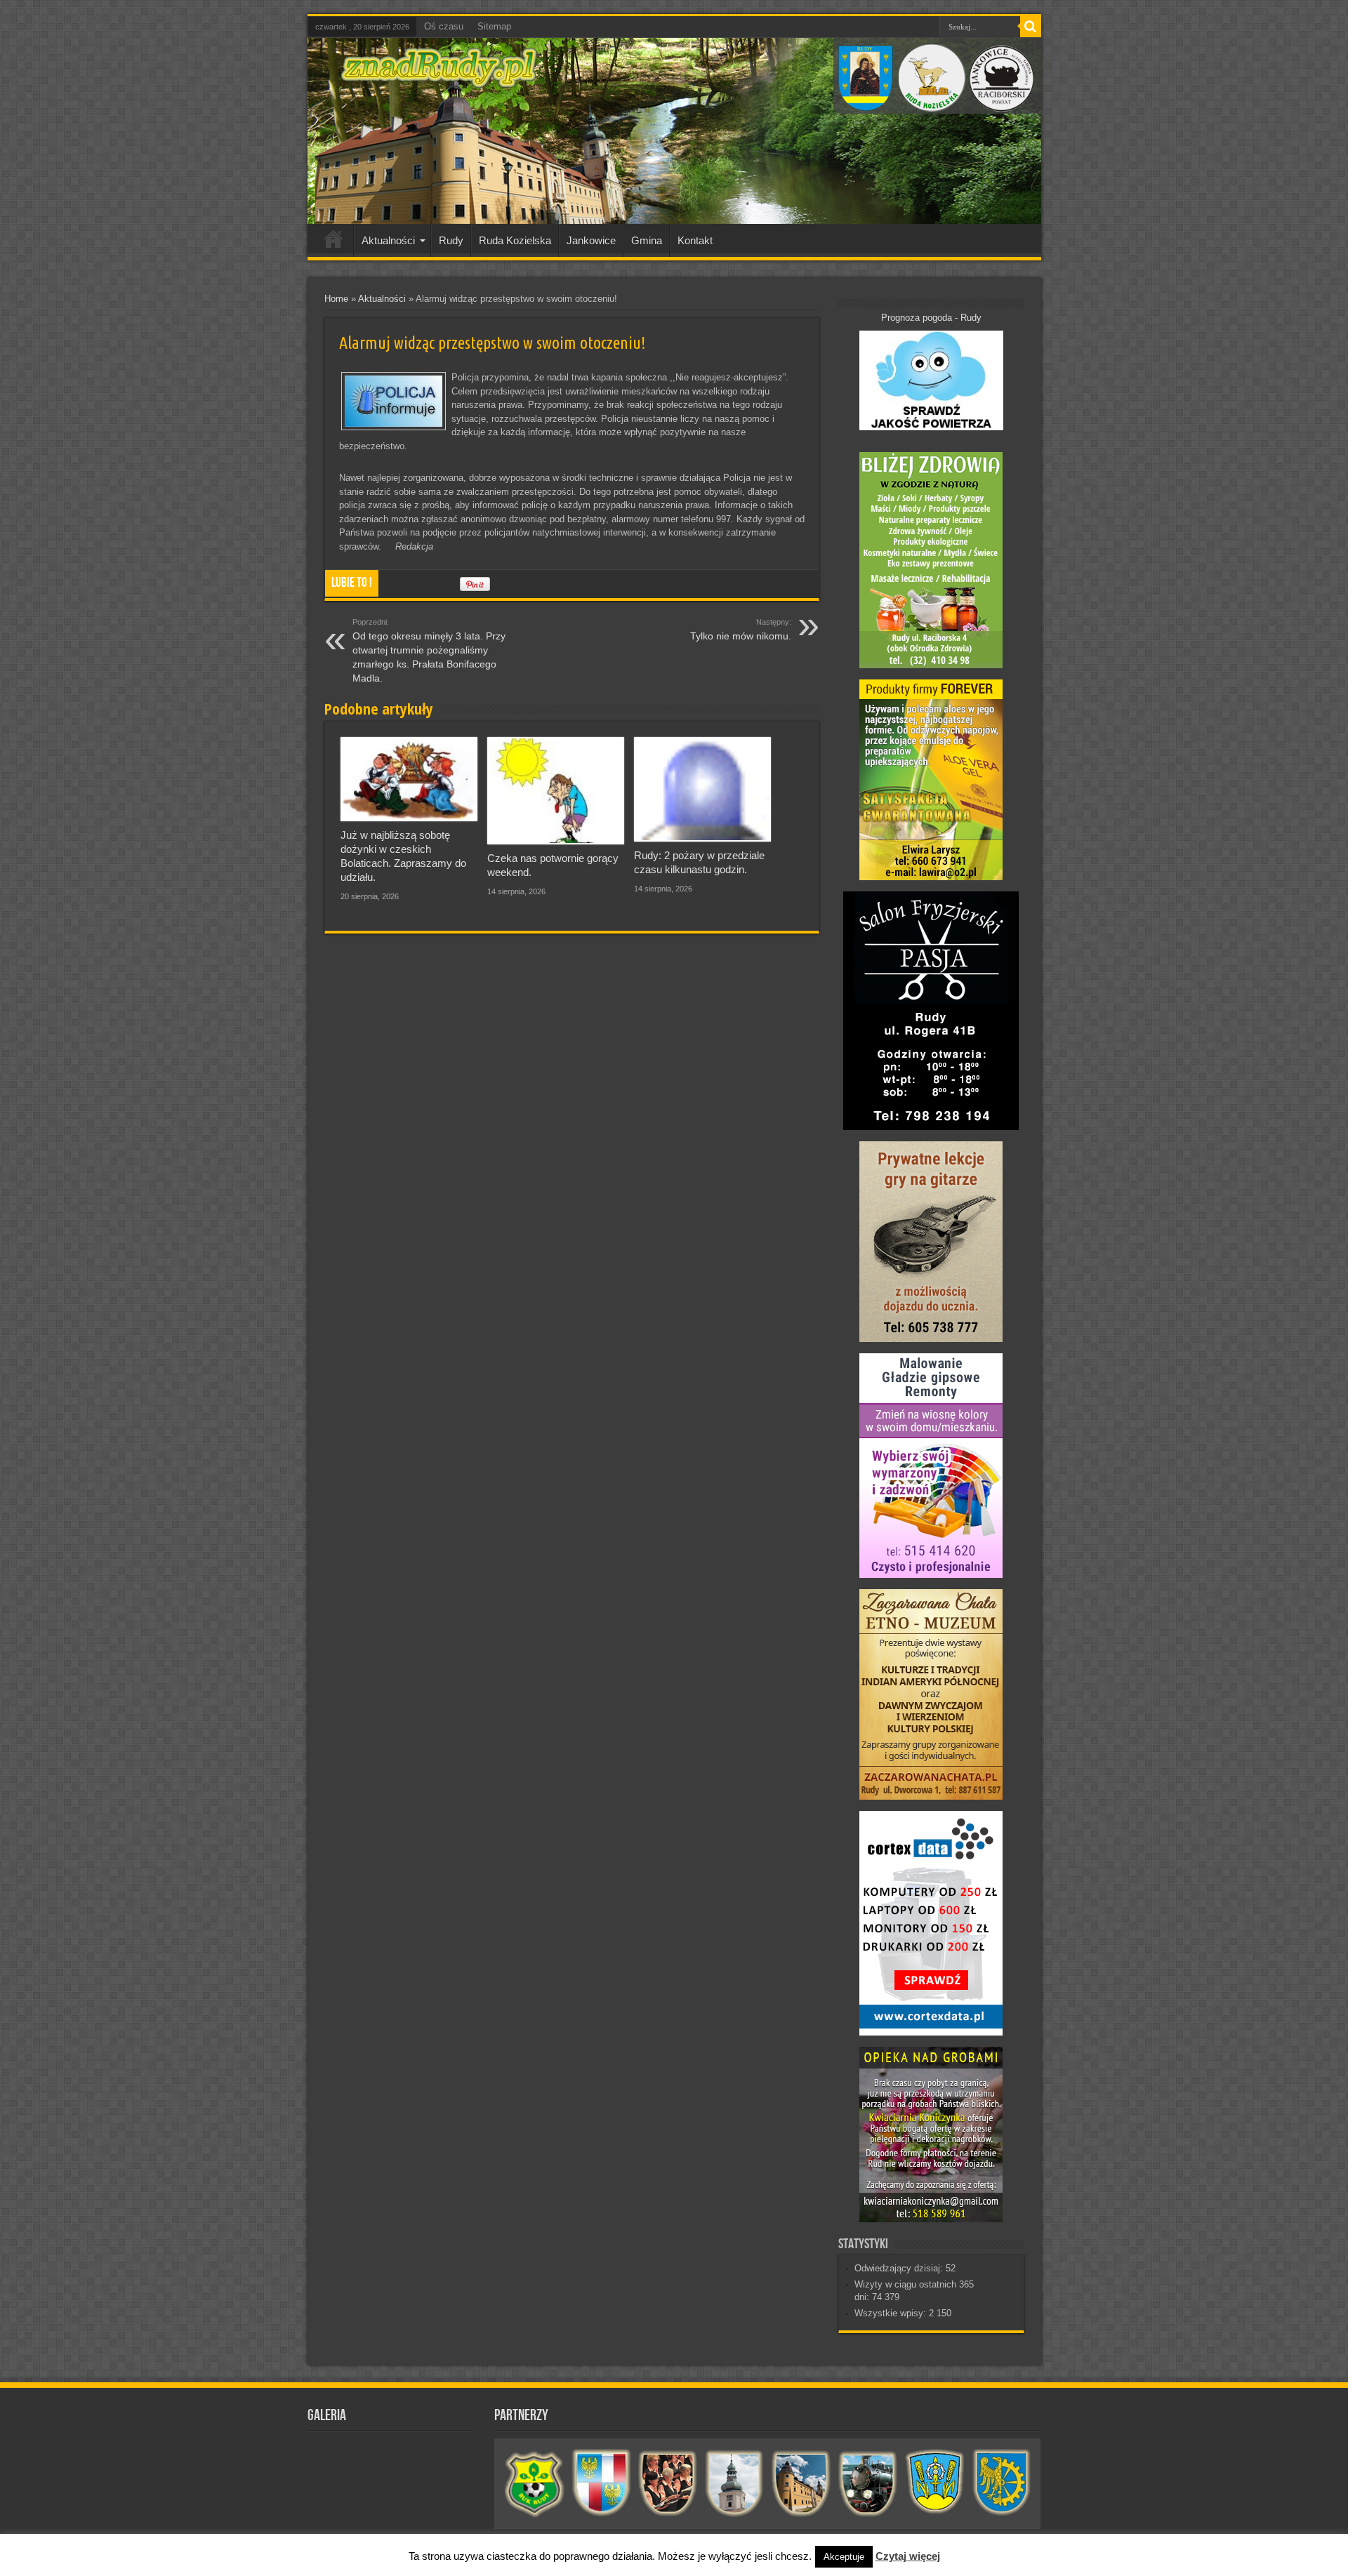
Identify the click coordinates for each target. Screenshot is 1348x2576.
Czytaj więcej (908, 2556)
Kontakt (695, 240)
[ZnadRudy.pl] (439, 80)
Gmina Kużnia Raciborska (1002, 2483)
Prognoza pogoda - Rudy (931, 318)
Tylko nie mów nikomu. (741, 630)
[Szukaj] (1031, 27)
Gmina (647, 240)
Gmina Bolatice (935, 2483)
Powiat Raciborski (601, 2483)
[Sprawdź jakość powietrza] (931, 427)
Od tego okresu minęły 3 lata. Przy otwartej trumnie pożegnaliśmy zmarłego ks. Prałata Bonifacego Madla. (429, 651)
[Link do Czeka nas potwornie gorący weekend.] (556, 791)
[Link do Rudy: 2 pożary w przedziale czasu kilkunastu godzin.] (702, 789)
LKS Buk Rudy (535, 2483)
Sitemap (494, 26)
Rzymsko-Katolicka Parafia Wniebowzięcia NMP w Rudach (735, 2483)
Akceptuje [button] (844, 2557)
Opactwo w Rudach (801, 2483)
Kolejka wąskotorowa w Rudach (868, 2483)
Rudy (451, 240)
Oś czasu (444, 26)
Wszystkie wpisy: (892, 2313)
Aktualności (388, 240)
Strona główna (334, 242)
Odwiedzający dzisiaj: (900, 2268)
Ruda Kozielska (515, 240)
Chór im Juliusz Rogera (668, 2483)
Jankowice (591, 240)
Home (336, 299)
